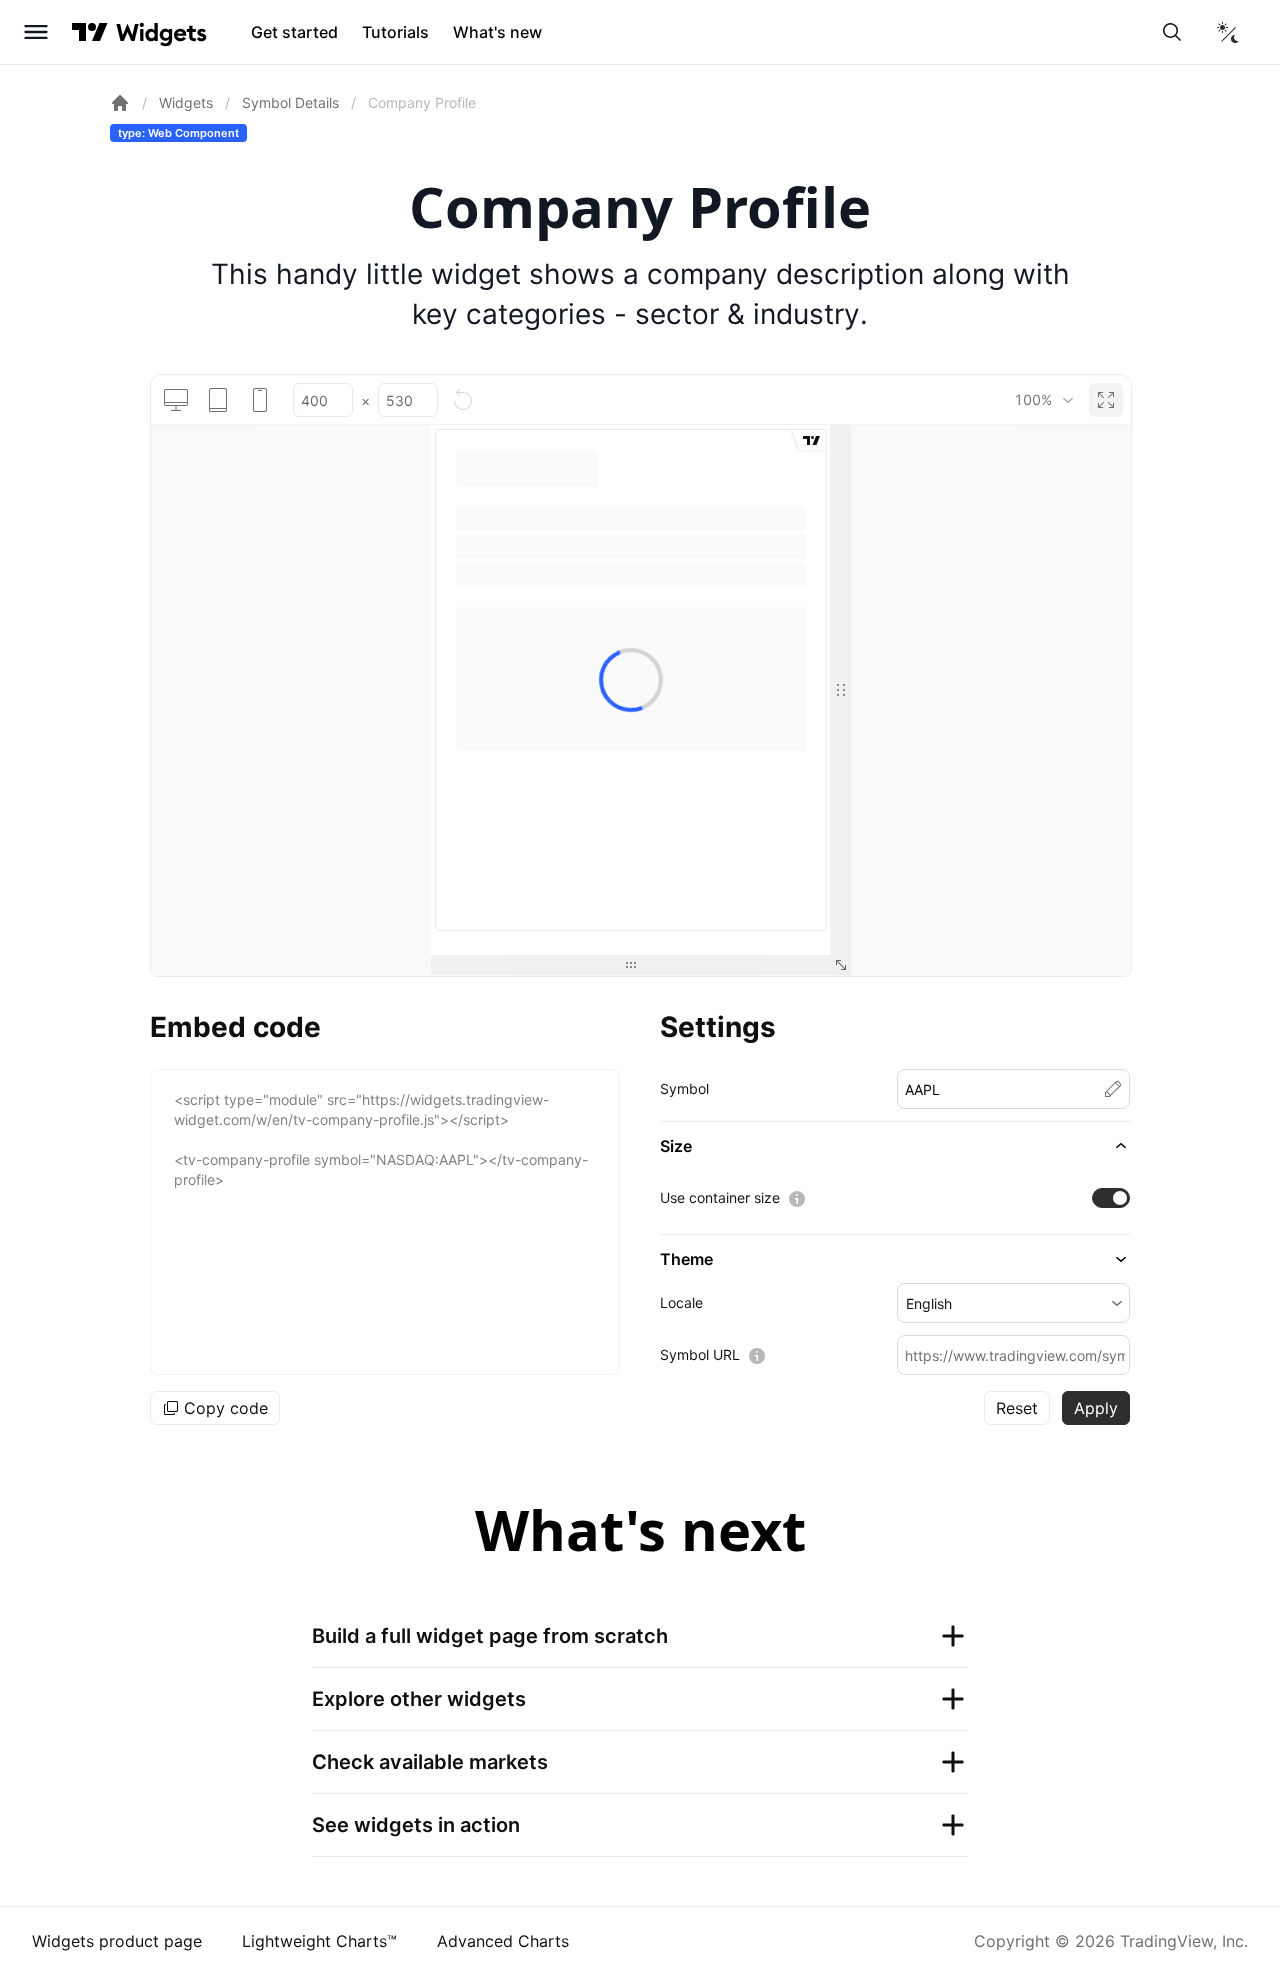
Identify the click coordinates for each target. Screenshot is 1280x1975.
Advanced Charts (503, 1941)
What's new (497, 32)
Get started (294, 32)
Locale (681, 1302)
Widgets (186, 102)
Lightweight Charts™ (319, 1941)
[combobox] (1043, 400)
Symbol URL (700, 1354)
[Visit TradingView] (90, 32)
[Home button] (161, 32)
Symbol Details (290, 102)
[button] (895, 1146)
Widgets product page (117, 1941)
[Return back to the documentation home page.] (120, 103)
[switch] (1111, 1198)
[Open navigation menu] (36, 32)
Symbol (684, 1088)
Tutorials (395, 32)
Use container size (720, 1197)
